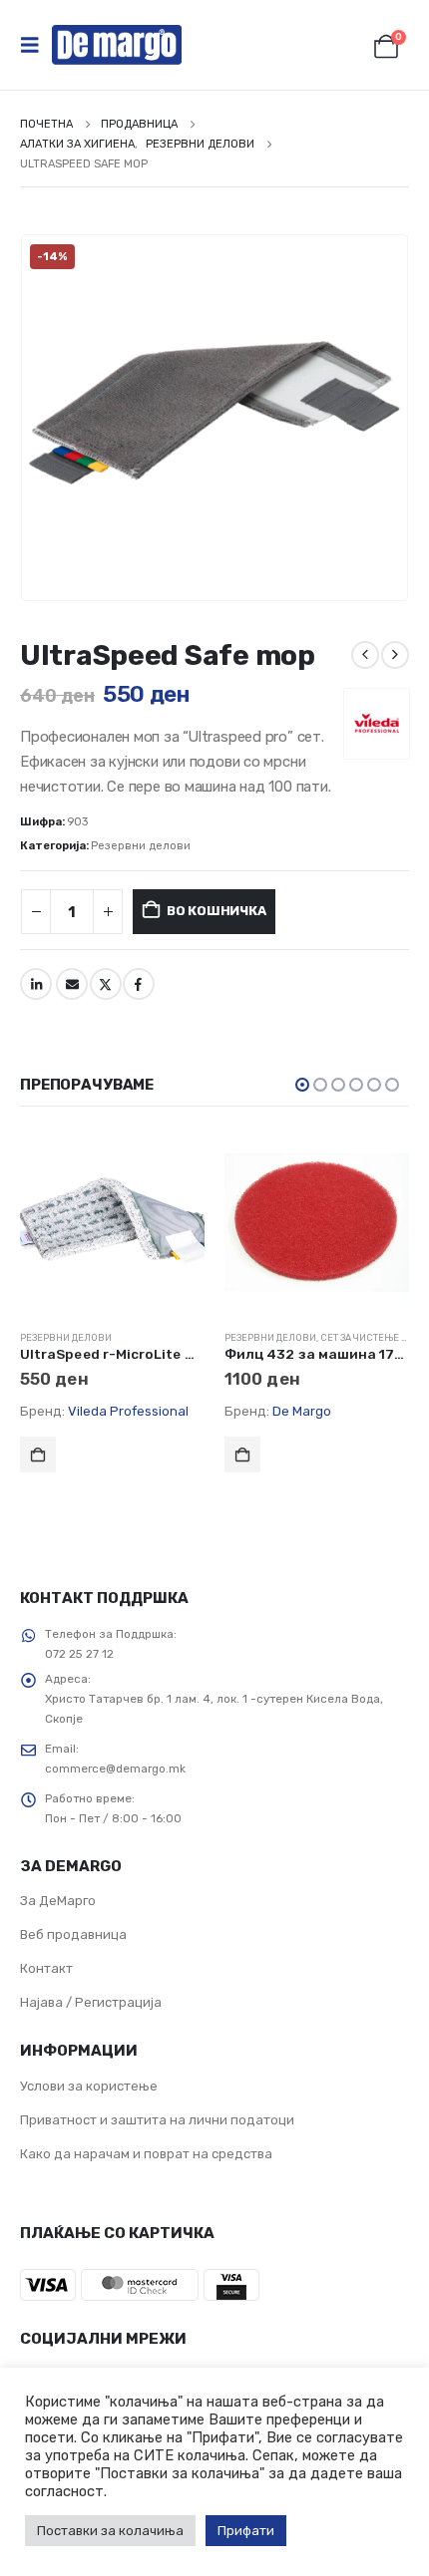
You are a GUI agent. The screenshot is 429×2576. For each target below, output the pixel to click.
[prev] (365, 655)
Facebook (139, 984)
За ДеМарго (58, 1901)
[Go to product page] (112, 1223)
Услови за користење (89, 2086)
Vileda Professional (128, 1411)
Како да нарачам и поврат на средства (146, 2154)
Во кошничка (216, 911)
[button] (36, 45)
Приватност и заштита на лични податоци (157, 2120)
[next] (395, 655)
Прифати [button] (246, 2531)
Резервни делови (141, 846)
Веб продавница (73, 1934)
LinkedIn (36, 984)
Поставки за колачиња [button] (110, 2531)
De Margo (302, 1411)
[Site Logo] (117, 45)
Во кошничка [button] (38, 1454)
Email (72, 984)
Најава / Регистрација (91, 2002)
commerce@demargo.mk (115, 1769)
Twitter (106, 984)
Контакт (46, 1968)
